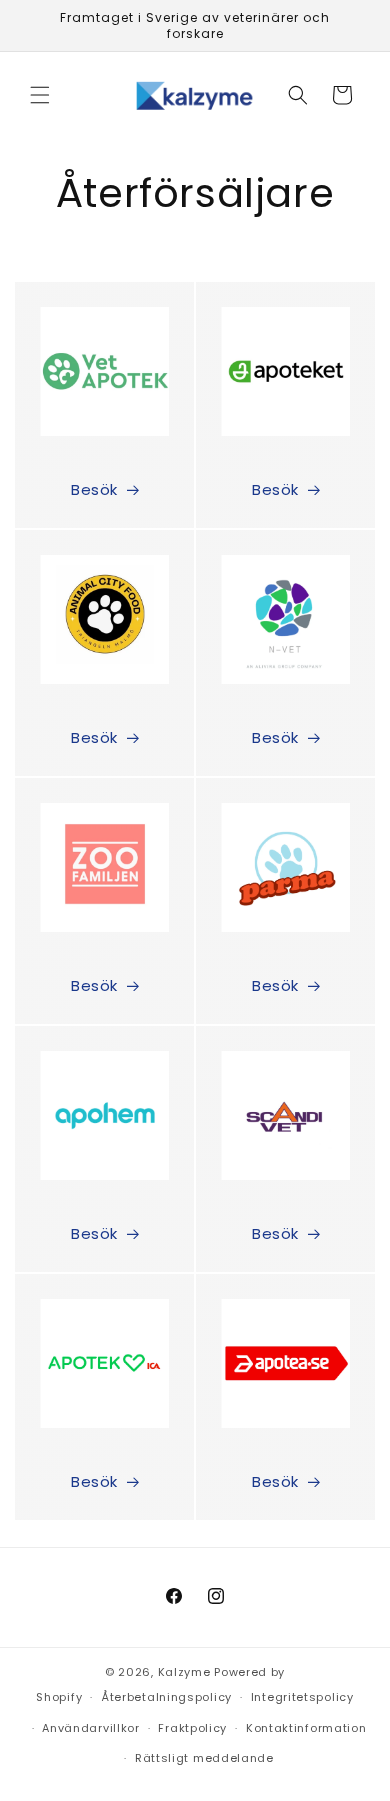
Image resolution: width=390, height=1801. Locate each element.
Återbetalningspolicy (166, 1697)
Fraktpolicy (192, 1728)
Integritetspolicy (302, 1697)
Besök (94, 489)
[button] (40, 95)
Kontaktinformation (306, 1728)
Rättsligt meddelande (204, 1758)
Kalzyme (184, 1672)
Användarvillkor (91, 1728)
